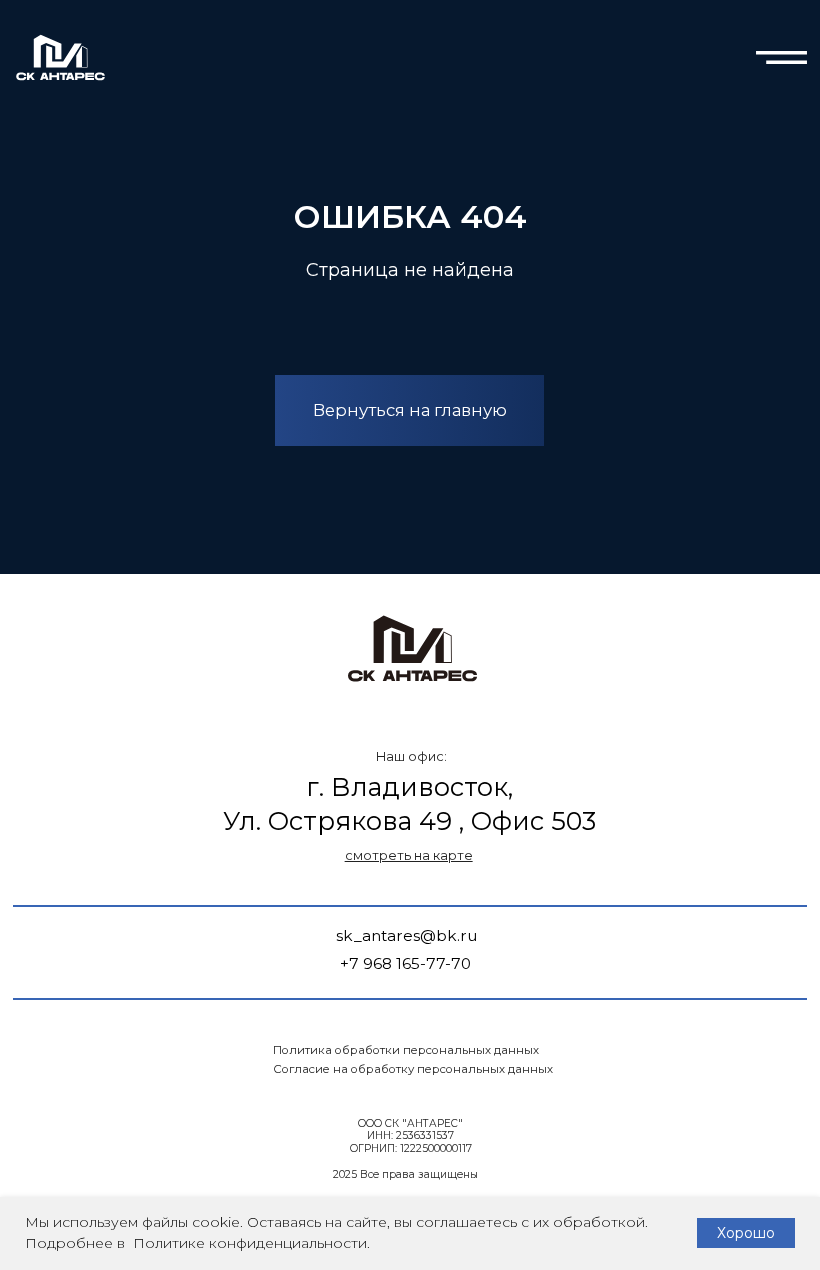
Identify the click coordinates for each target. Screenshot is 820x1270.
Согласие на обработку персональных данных (413, 1069)
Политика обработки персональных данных (406, 1050)
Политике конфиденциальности (248, 1243)
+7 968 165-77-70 (405, 963)
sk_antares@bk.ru (406, 935)
